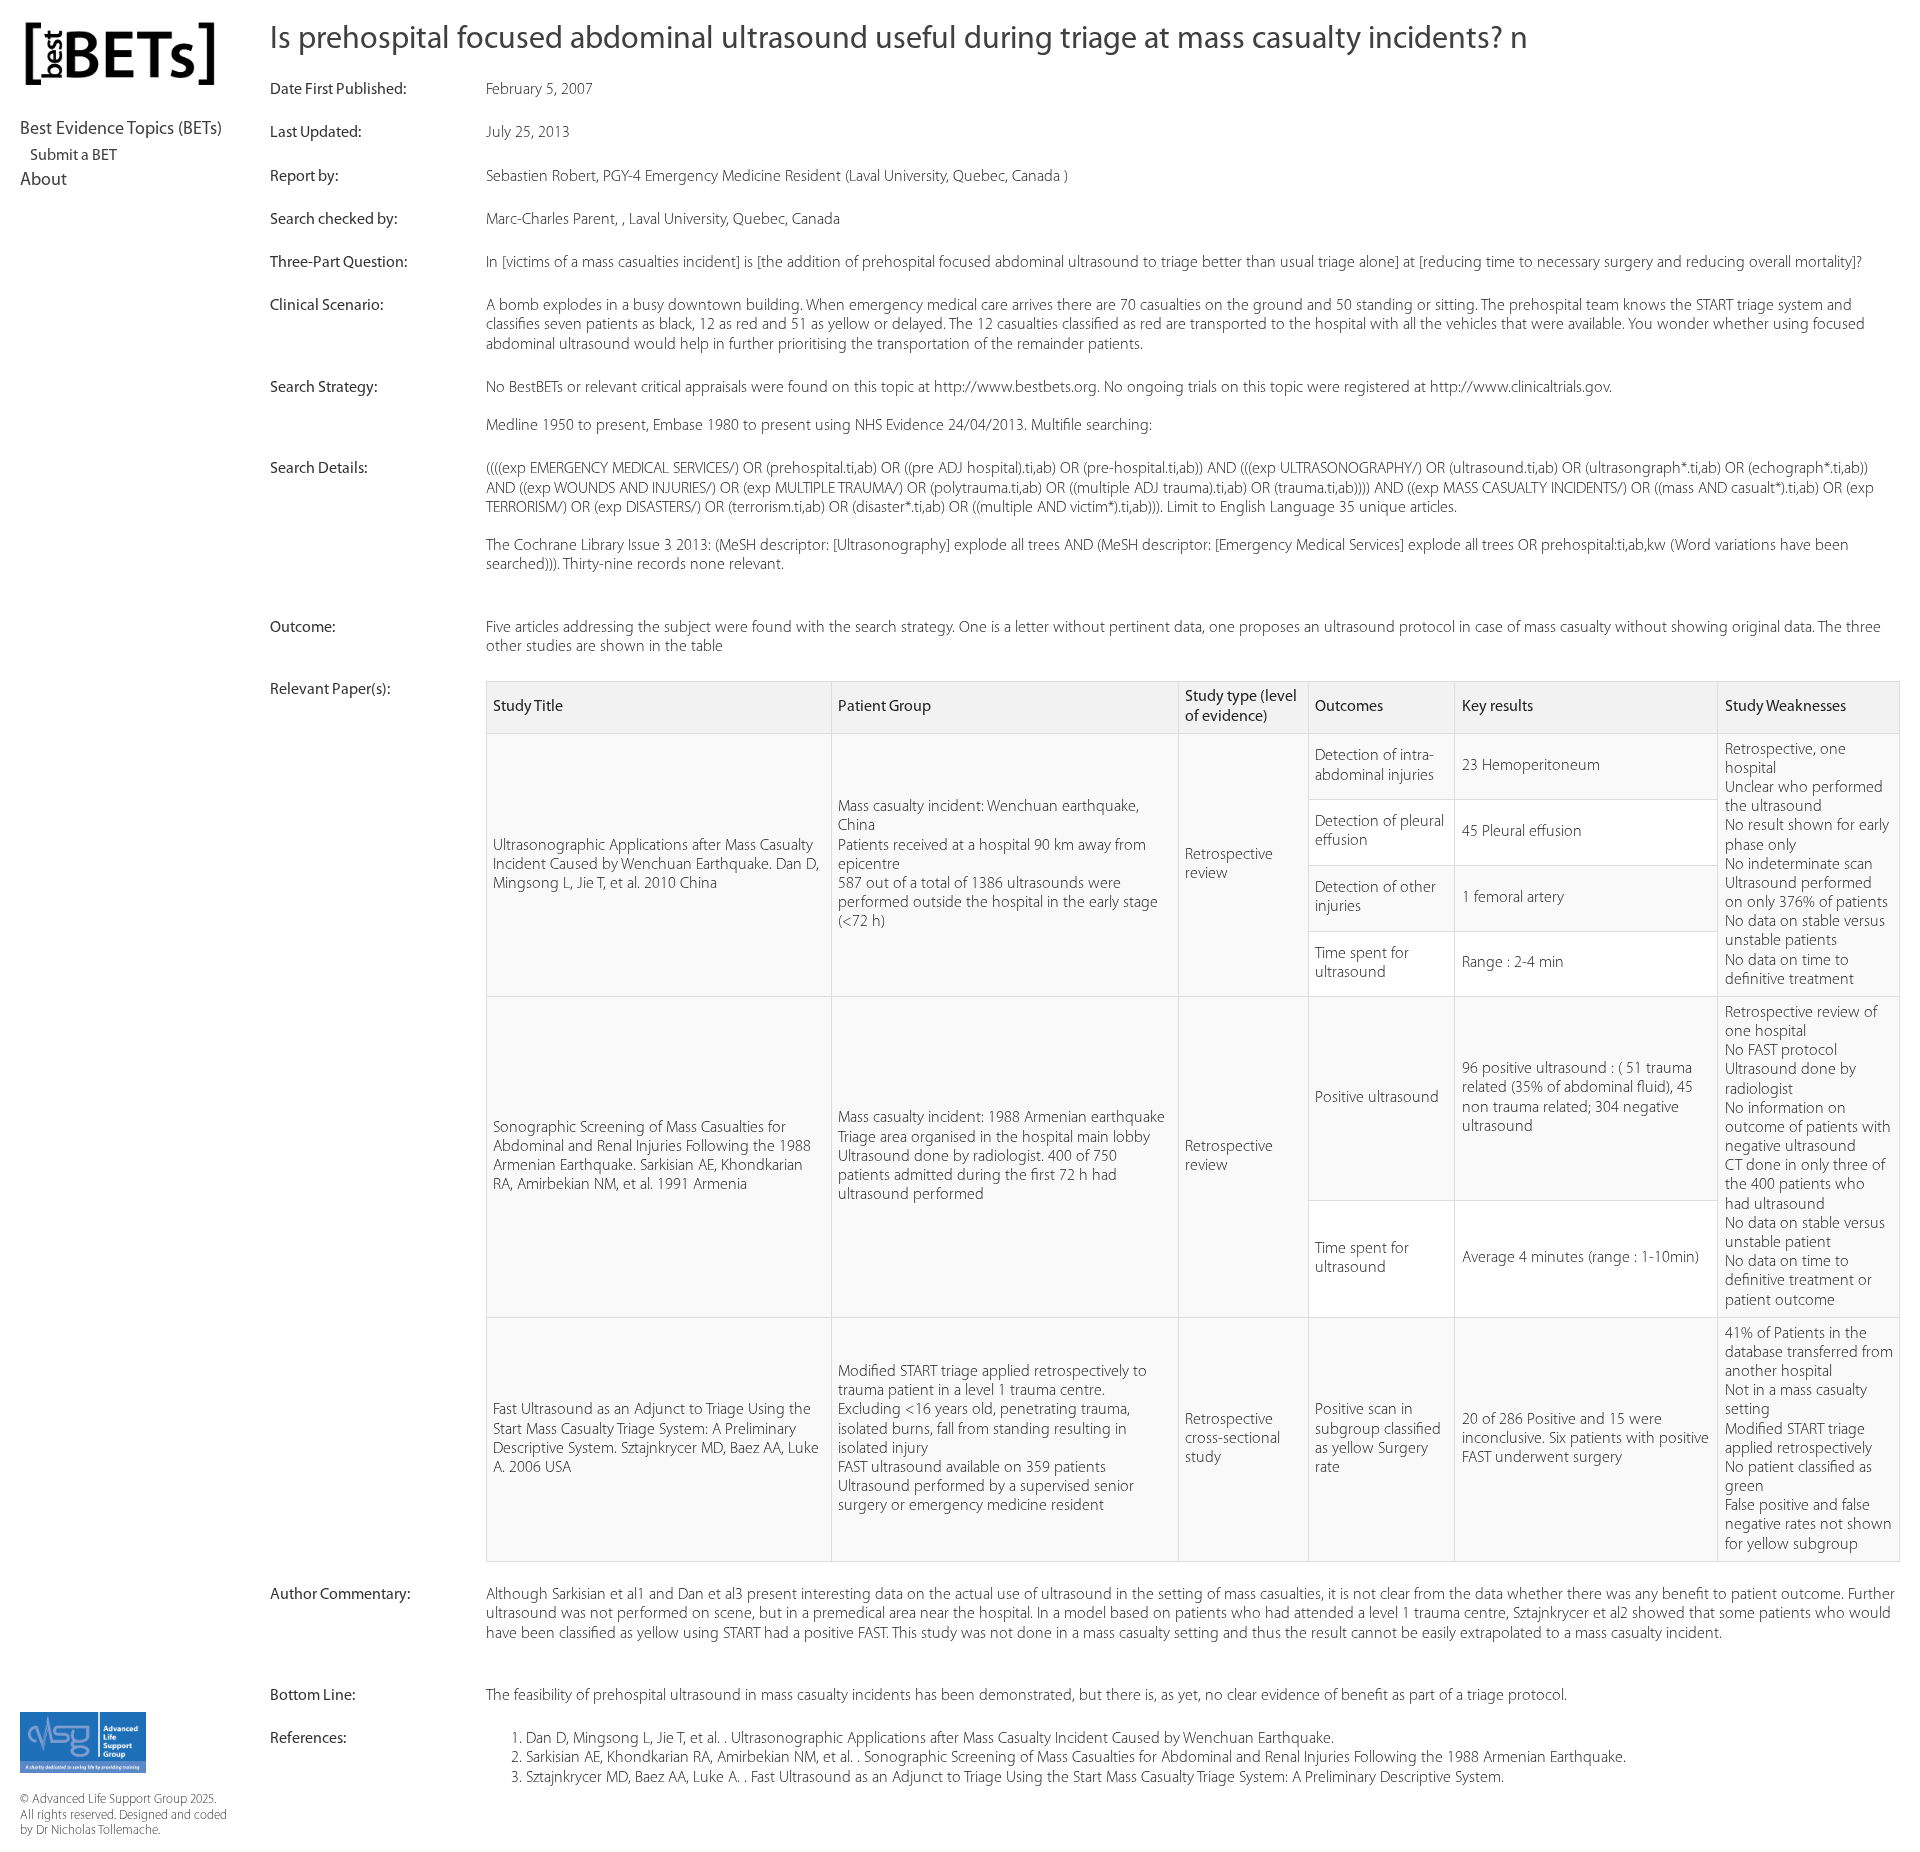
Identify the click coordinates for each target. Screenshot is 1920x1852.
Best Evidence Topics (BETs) (121, 130)
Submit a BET (73, 156)
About (43, 181)
